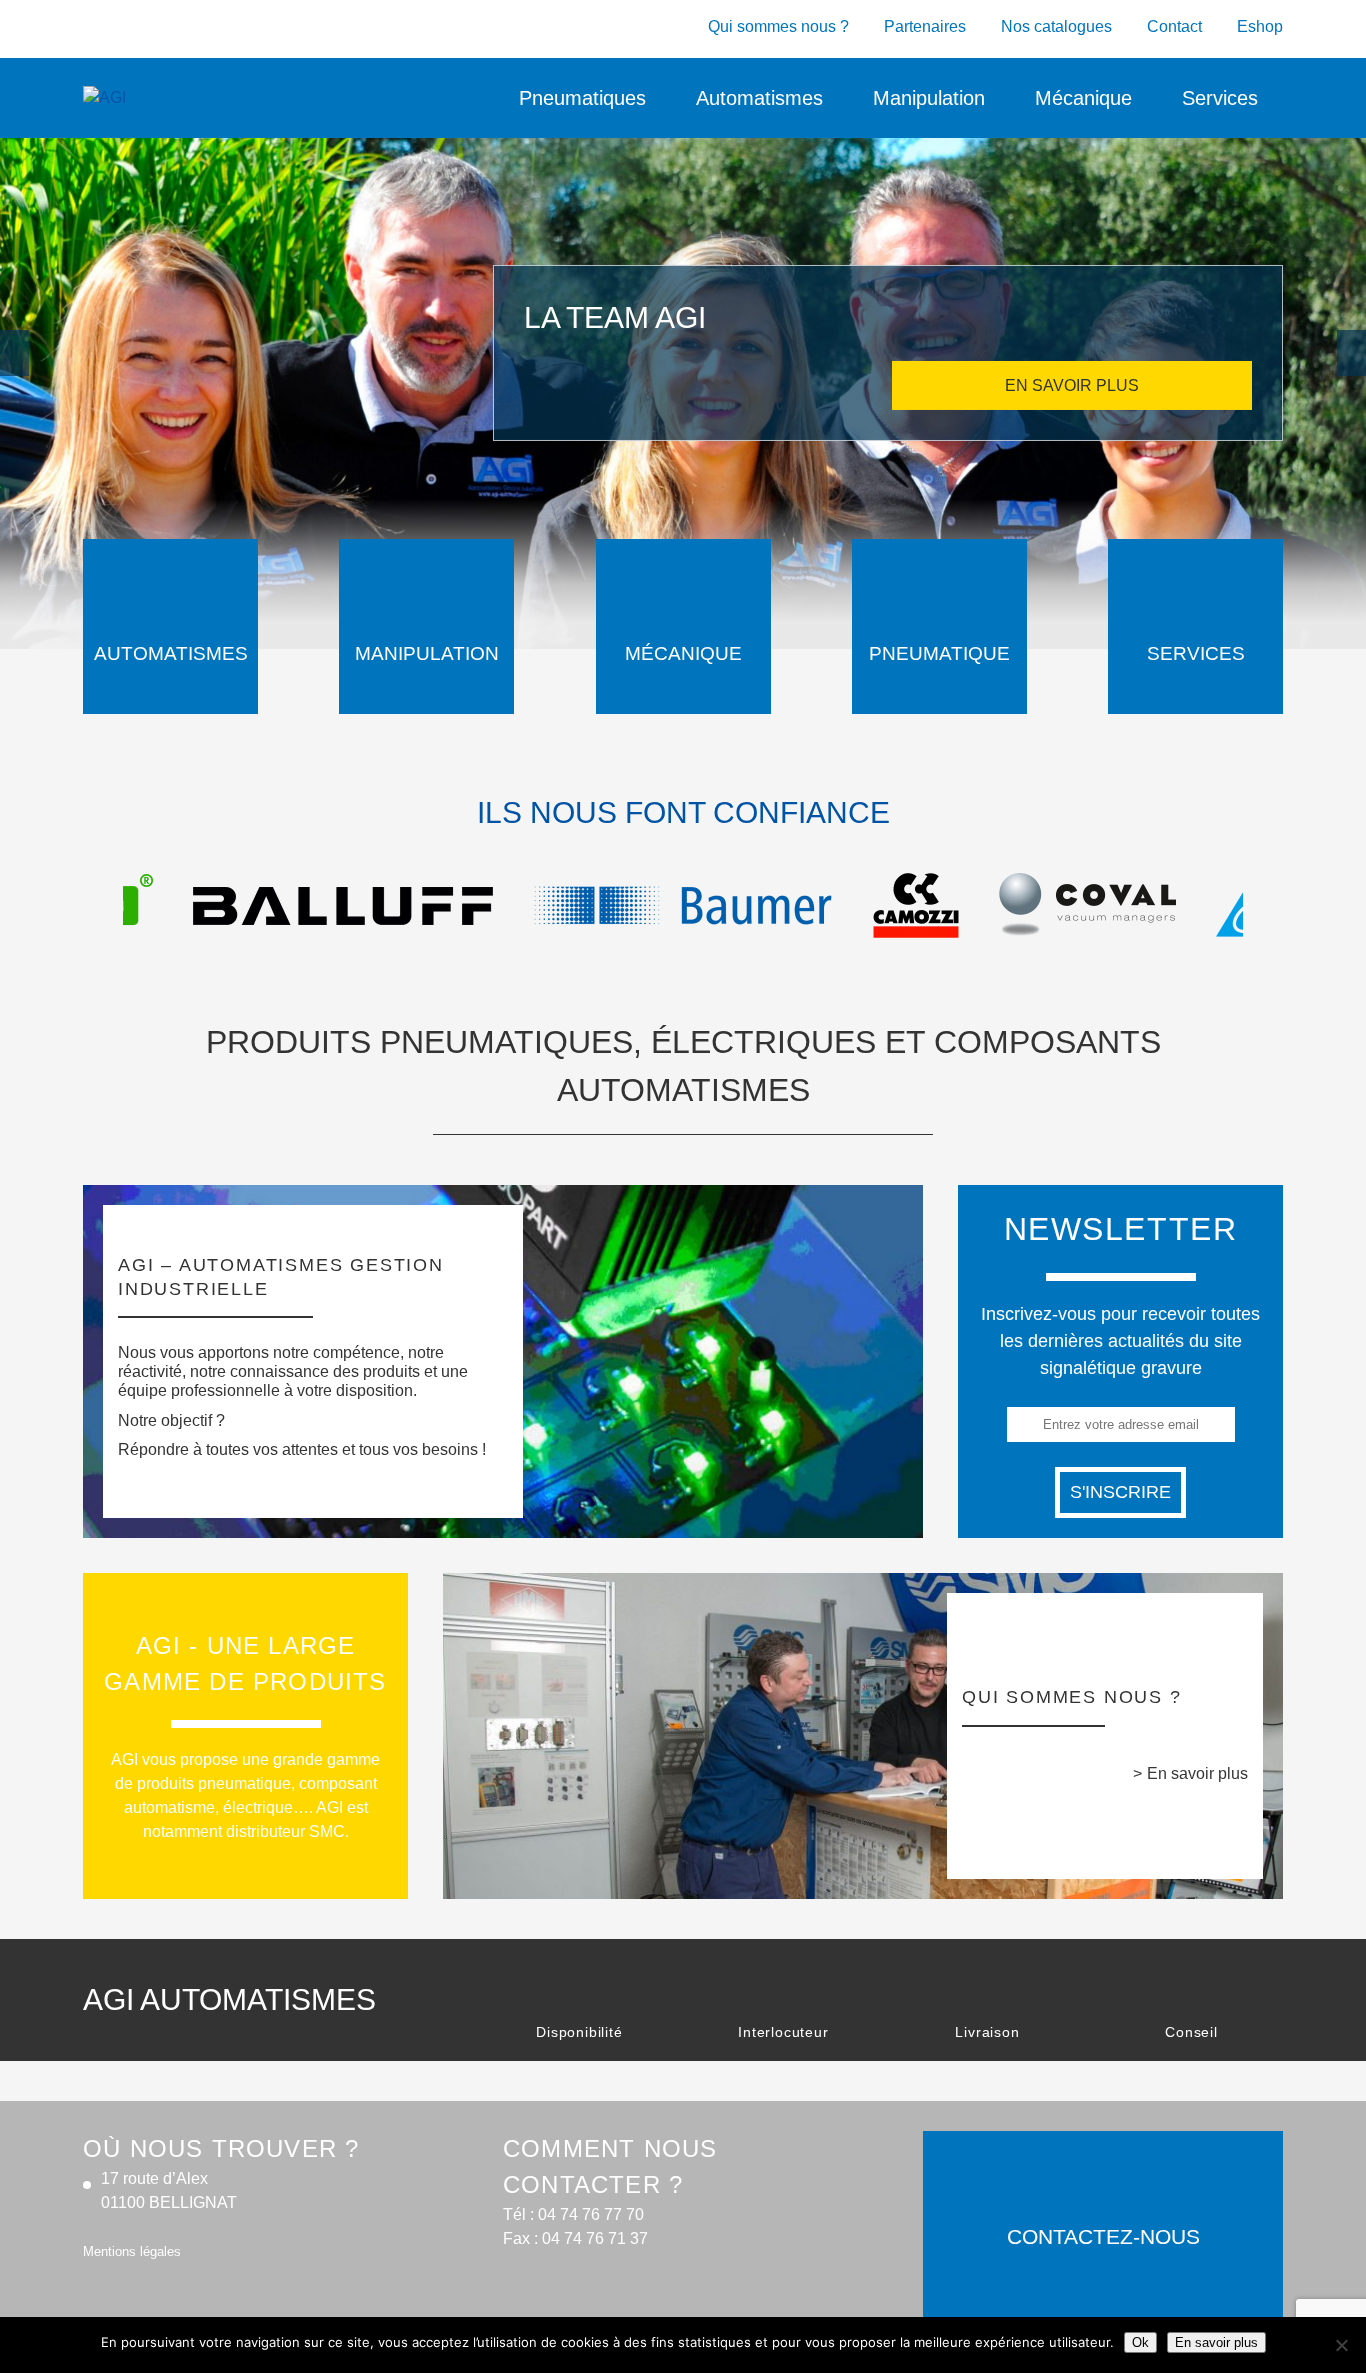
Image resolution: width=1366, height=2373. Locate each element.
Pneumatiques (582, 98)
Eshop (1260, 26)
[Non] (1341, 2345)
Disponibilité (579, 2032)
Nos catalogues (1056, 26)
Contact (1174, 26)
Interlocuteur (783, 2032)
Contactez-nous (1103, 2236)
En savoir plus (1197, 1773)
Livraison (987, 2032)
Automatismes (759, 98)
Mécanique (1083, 98)
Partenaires (925, 26)
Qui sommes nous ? (778, 26)
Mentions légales (132, 2251)
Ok (1140, 2342)
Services (1220, 98)
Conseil (1191, 2032)
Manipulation (929, 98)
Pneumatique (939, 653)
